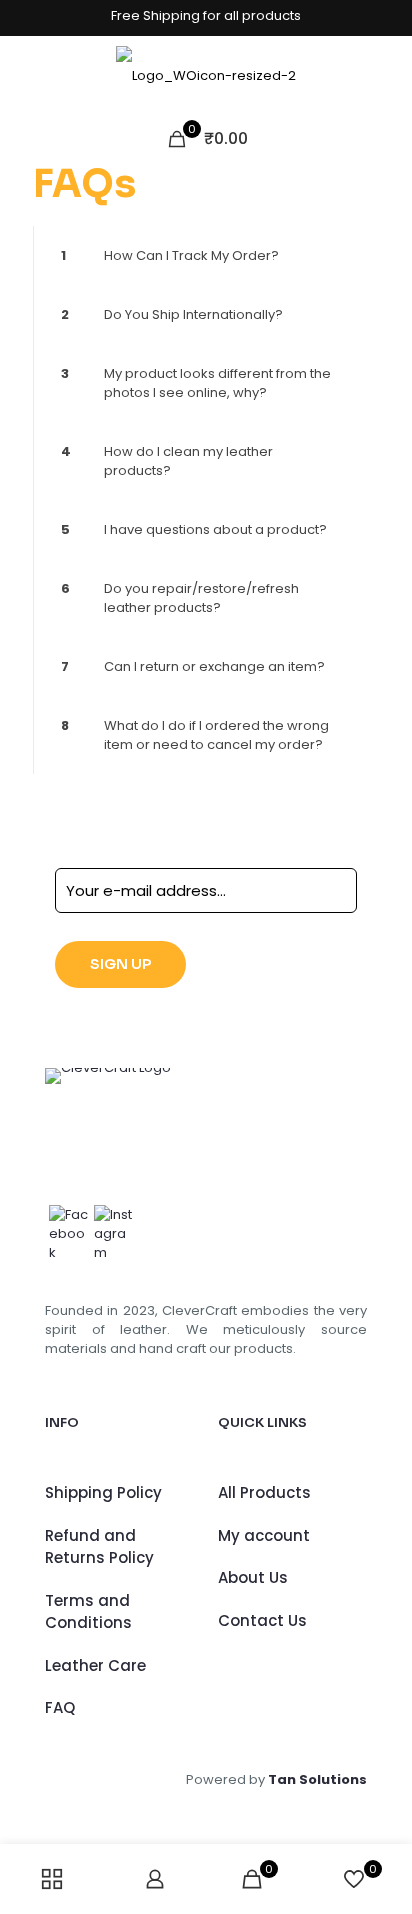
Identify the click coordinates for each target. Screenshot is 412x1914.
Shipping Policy (103, 1492)
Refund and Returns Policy (99, 1547)
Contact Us (262, 1620)
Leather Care (95, 1665)
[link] (206, 255)
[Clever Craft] (206, 76)
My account (264, 1535)
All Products (264, 1492)
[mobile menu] (385, 76)
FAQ (60, 1707)
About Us (253, 1577)
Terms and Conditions (88, 1612)
